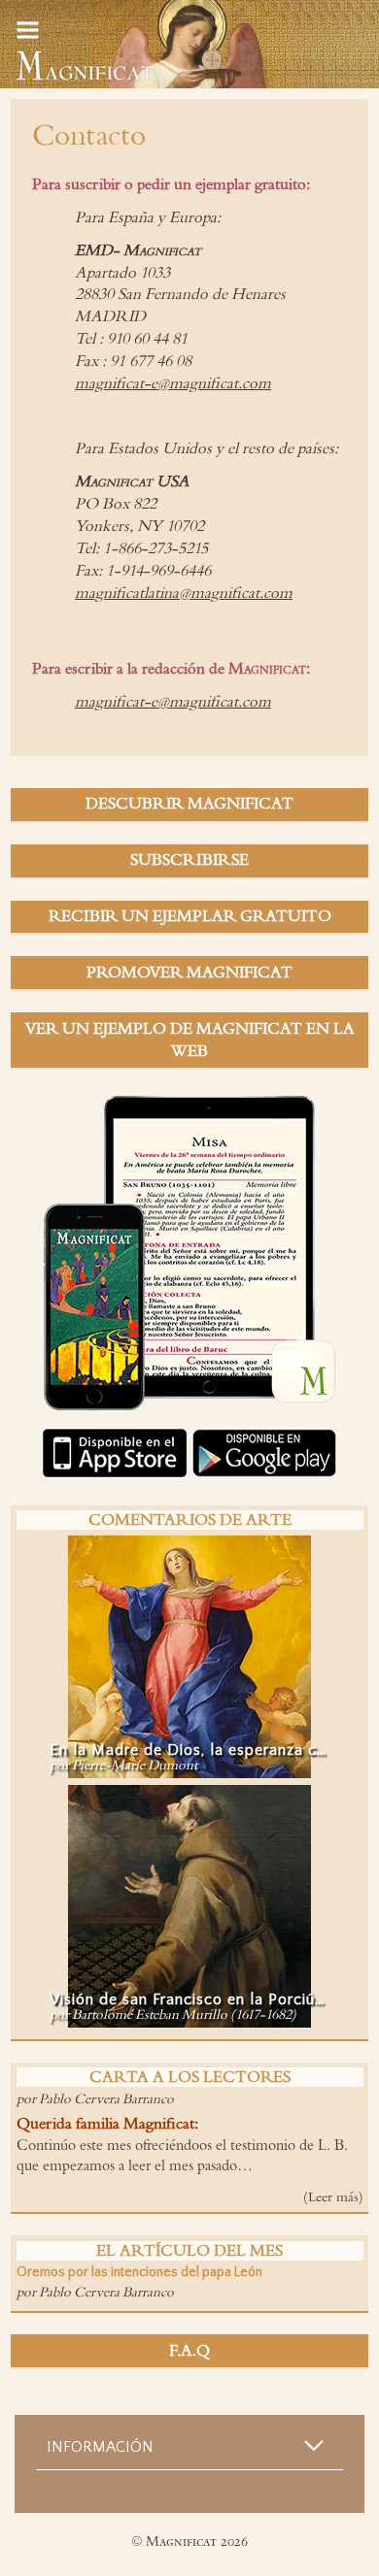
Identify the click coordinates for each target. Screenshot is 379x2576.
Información (100, 2447)
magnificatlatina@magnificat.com (184, 593)
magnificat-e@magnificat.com (173, 383)
